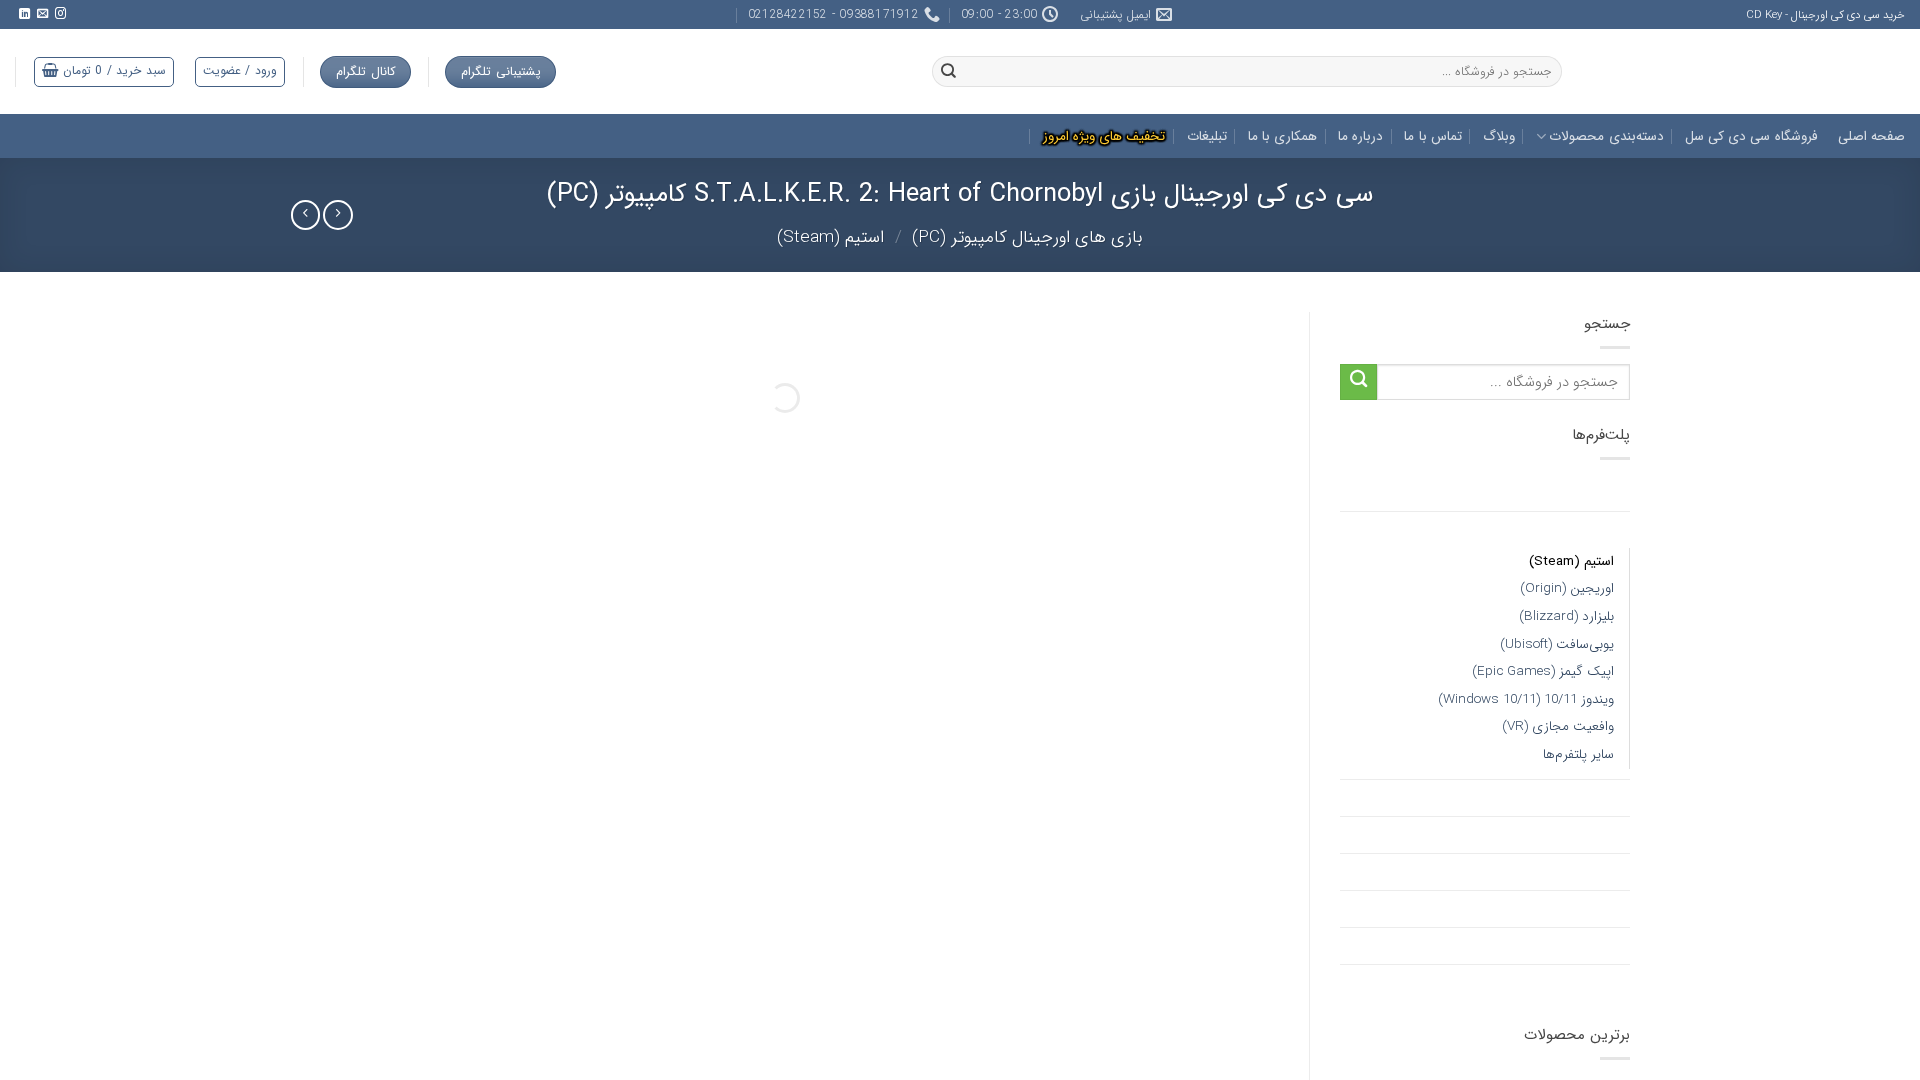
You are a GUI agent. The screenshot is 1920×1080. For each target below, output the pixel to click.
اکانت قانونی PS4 (1575, 983)
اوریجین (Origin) (1567, 588)
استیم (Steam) (830, 237)
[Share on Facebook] (554, 1045)
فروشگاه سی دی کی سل (1751, 136)
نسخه (670, 848)
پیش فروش (1594, 909)
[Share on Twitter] (520, 1045)
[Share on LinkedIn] (418, 1045)
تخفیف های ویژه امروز (1104, 136)
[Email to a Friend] (486, 1045)
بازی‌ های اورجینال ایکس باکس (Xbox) (1509, 798)
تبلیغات (1207, 136)
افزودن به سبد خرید (436, 969)
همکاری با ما (1283, 136)
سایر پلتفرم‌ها (1578, 754)
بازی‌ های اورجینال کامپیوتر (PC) (1027, 237)
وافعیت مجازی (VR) (1558, 726)
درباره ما (1360, 136)
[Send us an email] (41, 14)
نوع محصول (654, 899)
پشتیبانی (425, 794)
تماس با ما (1433, 136)
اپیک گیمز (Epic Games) (1543, 671)
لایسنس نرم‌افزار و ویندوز (1555, 872)
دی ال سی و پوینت (1570, 946)
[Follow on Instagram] (59, 14)
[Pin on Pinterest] (452, 1045)
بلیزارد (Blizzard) (1566, 616)
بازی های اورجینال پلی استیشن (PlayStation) (1488, 835)
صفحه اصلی (1871, 136)
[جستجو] (948, 72)
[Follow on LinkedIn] (23, 14)
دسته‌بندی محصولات (1606, 136)
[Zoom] (1254, 826)
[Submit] (1358, 382)
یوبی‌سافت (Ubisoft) (1557, 644)
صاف (674, 823)
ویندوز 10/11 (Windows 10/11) (1526, 699)
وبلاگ (1499, 136)
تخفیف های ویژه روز (1568, 493)
